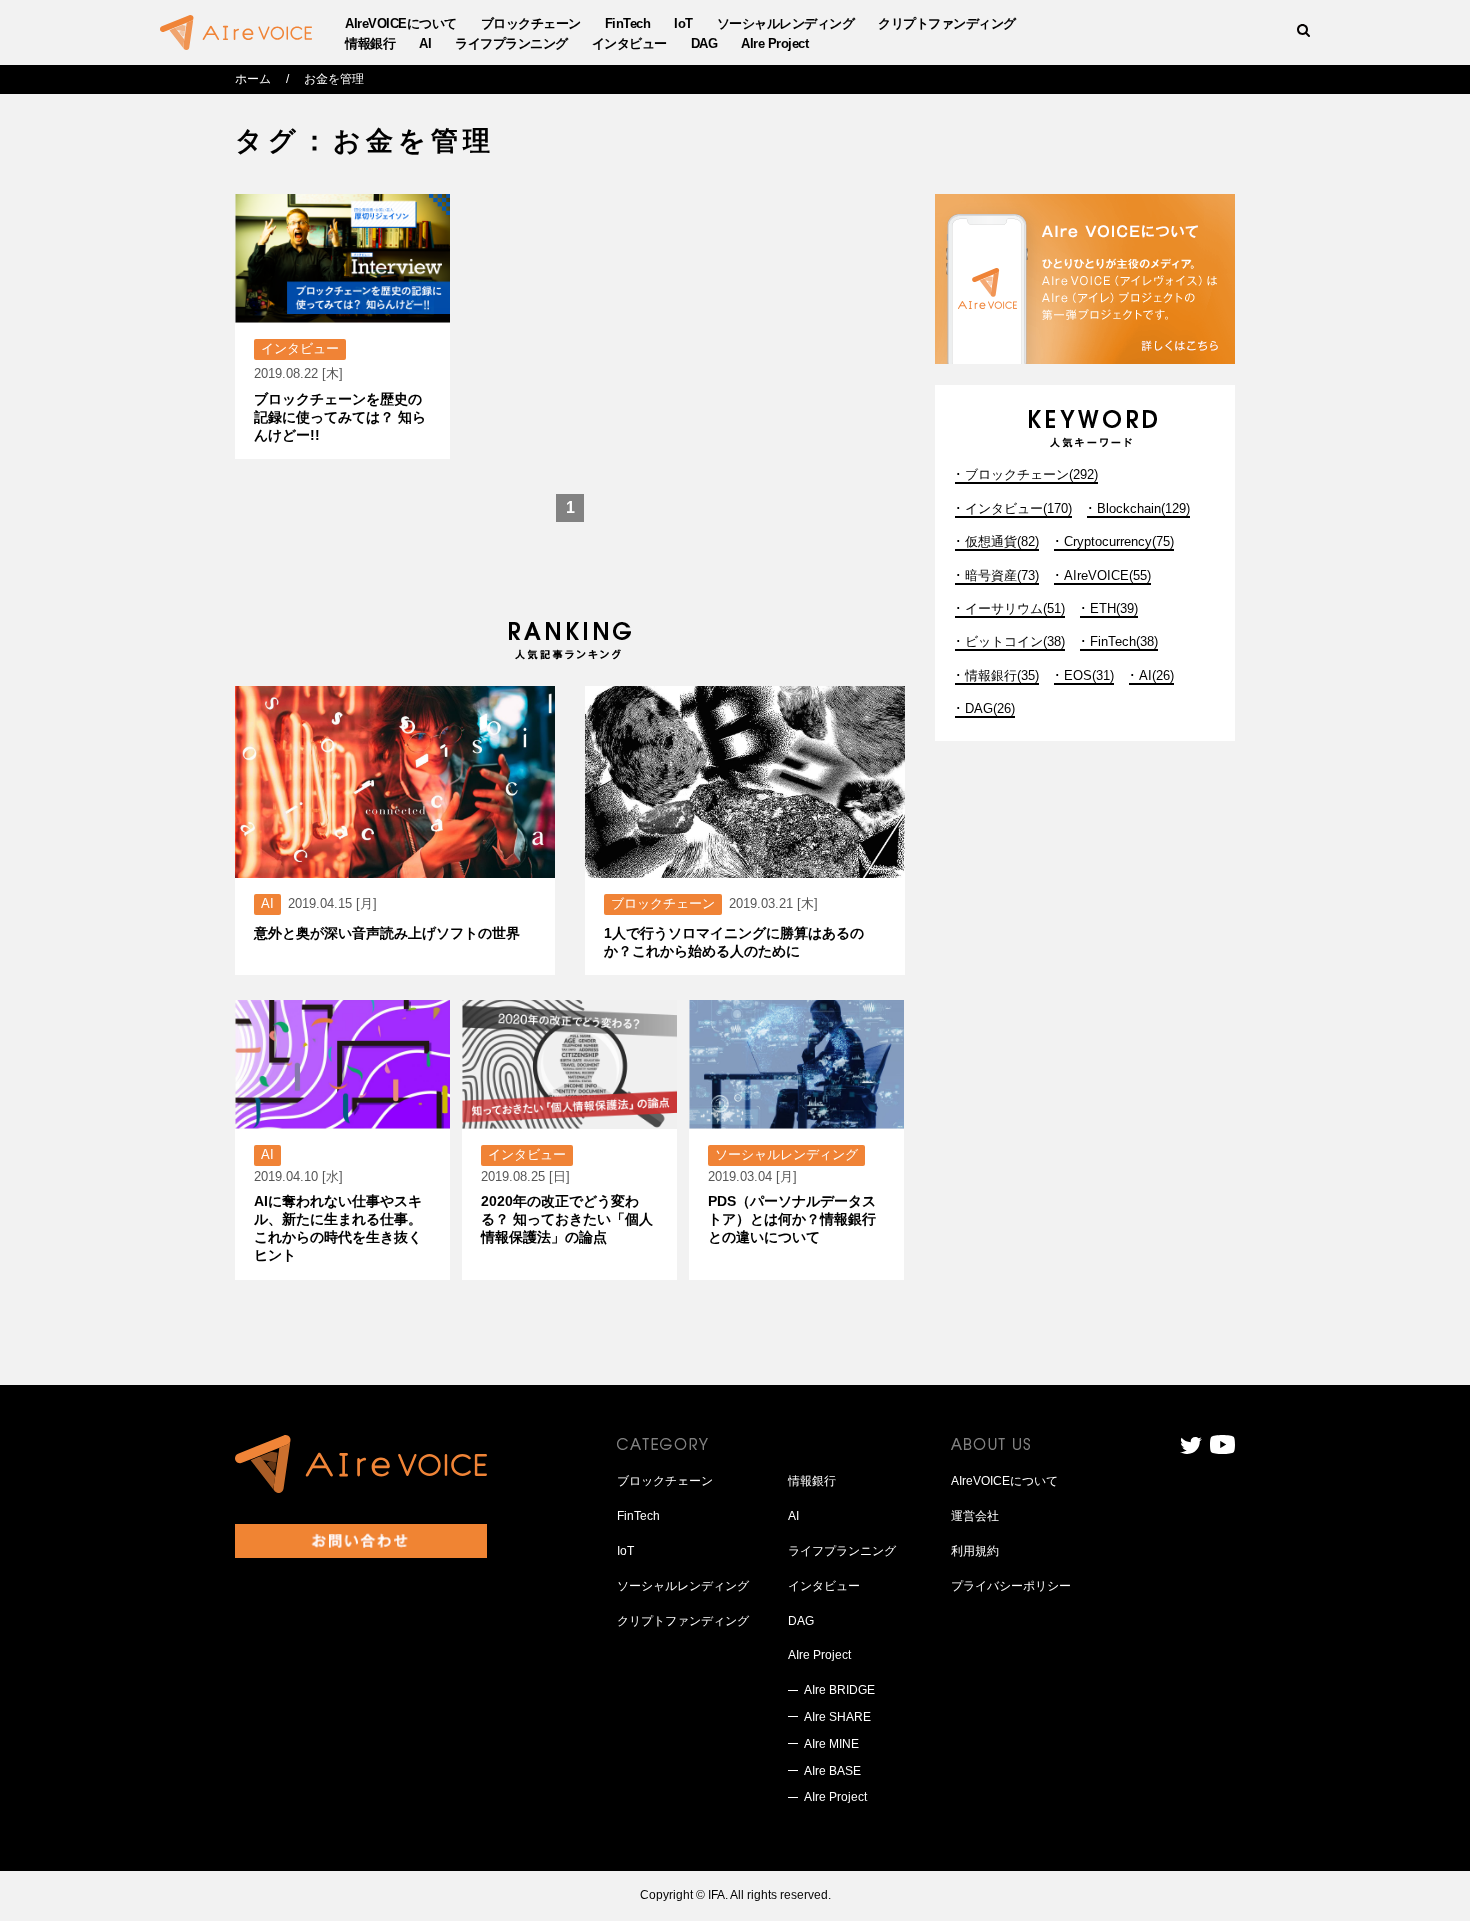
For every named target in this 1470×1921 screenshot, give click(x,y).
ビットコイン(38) (1015, 641)
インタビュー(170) (1018, 508)
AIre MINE (831, 1744)
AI (425, 43)
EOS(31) (1089, 675)
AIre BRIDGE (839, 1690)
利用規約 (975, 1551)
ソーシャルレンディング (786, 23)
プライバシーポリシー (1011, 1586)
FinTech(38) (1124, 641)
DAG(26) (990, 708)
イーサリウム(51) (1015, 608)
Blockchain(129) (1143, 508)
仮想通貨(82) (1002, 541)
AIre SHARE (837, 1717)
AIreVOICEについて (401, 23)
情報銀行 (370, 43)
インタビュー (629, 43)
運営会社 (975, 1516)
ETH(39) (1114, 608)
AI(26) (1156, 675)
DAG (704, 43)
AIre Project (774, 43)
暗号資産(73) (1002, 575)
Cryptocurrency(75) (1119, 541)
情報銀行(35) (1002, 675)
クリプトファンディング (947, 23)
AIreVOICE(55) (1107, 575)
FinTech (628, 23)
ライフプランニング (511, 43)
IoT (683, 23)
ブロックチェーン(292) (1031, 474)
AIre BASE (832, 1771)
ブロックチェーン (531, 23)
